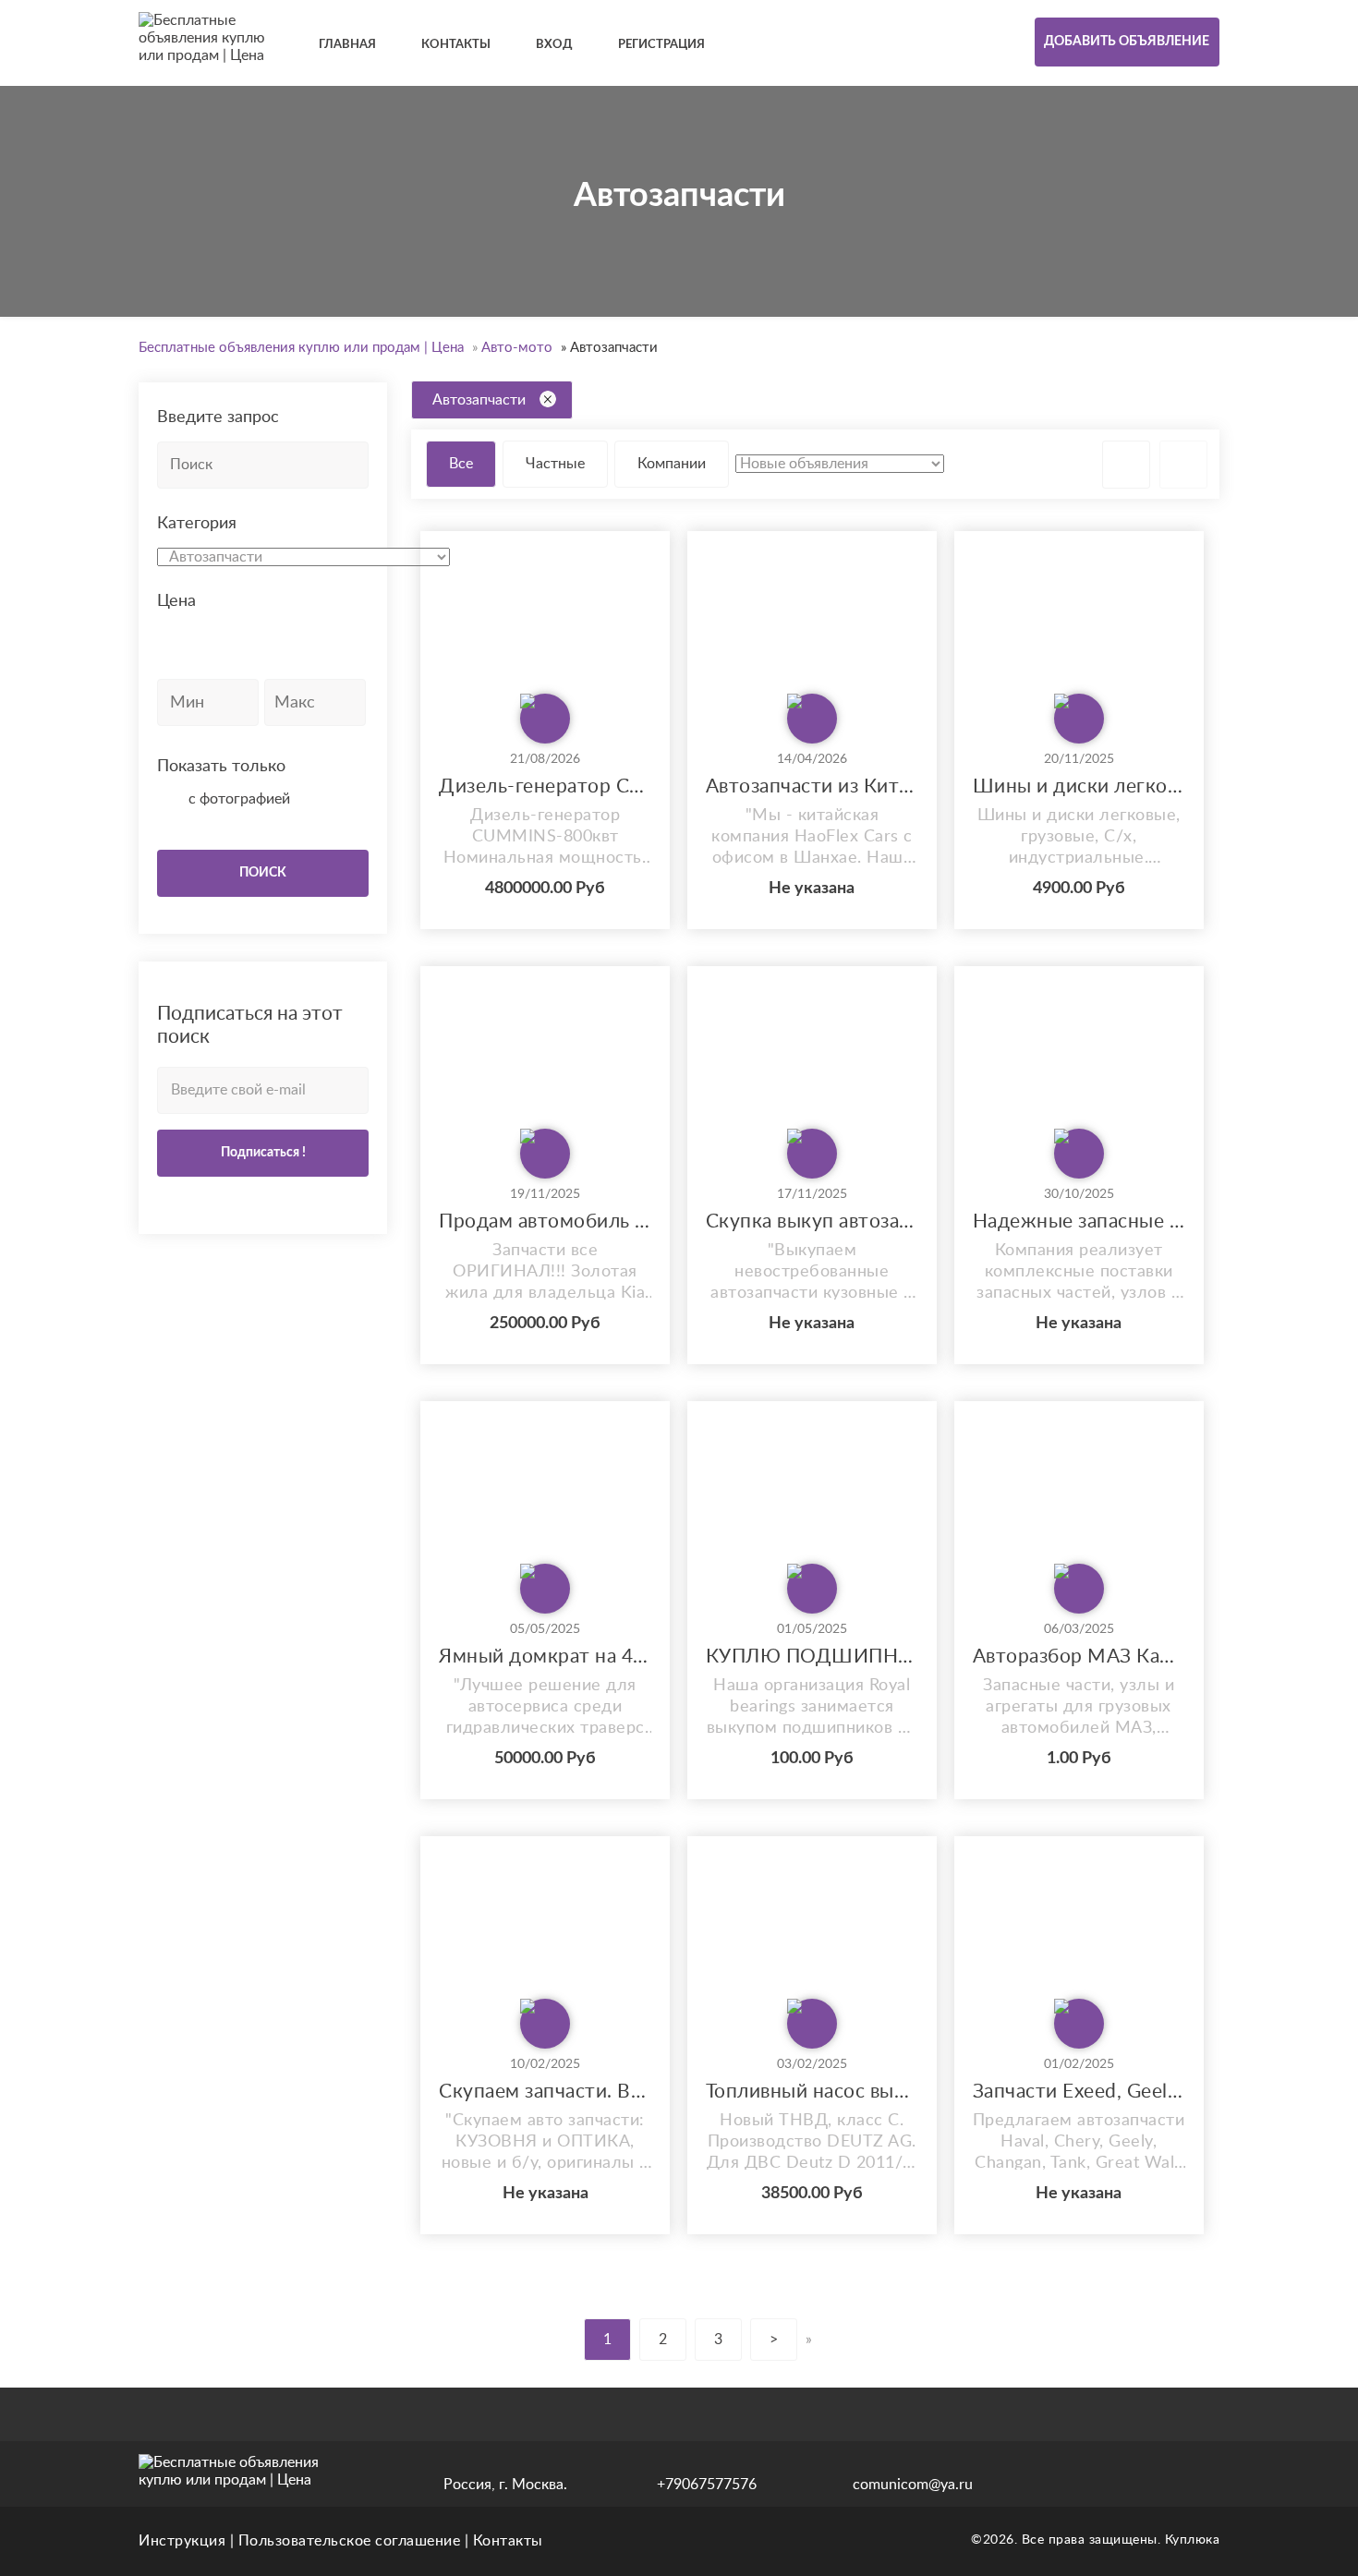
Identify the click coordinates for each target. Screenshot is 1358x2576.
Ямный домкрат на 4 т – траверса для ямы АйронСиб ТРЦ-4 (545, 1657)
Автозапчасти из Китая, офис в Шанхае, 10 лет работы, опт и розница (812, 786)
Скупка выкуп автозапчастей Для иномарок (812, 1221)
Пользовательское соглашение (350, 2541)
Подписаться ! (263, 1153)
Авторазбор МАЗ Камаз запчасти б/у (1079, 1657)
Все (461, 464)
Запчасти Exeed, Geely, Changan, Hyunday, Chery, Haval (1079, 2092)
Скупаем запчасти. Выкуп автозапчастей (545, 2092)
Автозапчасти (479, 400)
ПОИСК (263, 873)
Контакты (508, 2541)
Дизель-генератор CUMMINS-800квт (545, 786)
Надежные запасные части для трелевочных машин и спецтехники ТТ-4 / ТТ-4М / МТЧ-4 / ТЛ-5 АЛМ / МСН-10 (1079, 1221)
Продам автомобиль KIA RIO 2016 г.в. (545, 1221)
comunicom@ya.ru (913, 2485)
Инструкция (182, 2541)
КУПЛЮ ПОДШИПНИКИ (812, 1657)
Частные (555, 464)
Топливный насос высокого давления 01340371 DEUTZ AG (812, 2092)
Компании (672, 464)
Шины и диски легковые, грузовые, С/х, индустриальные (1079, 786)
